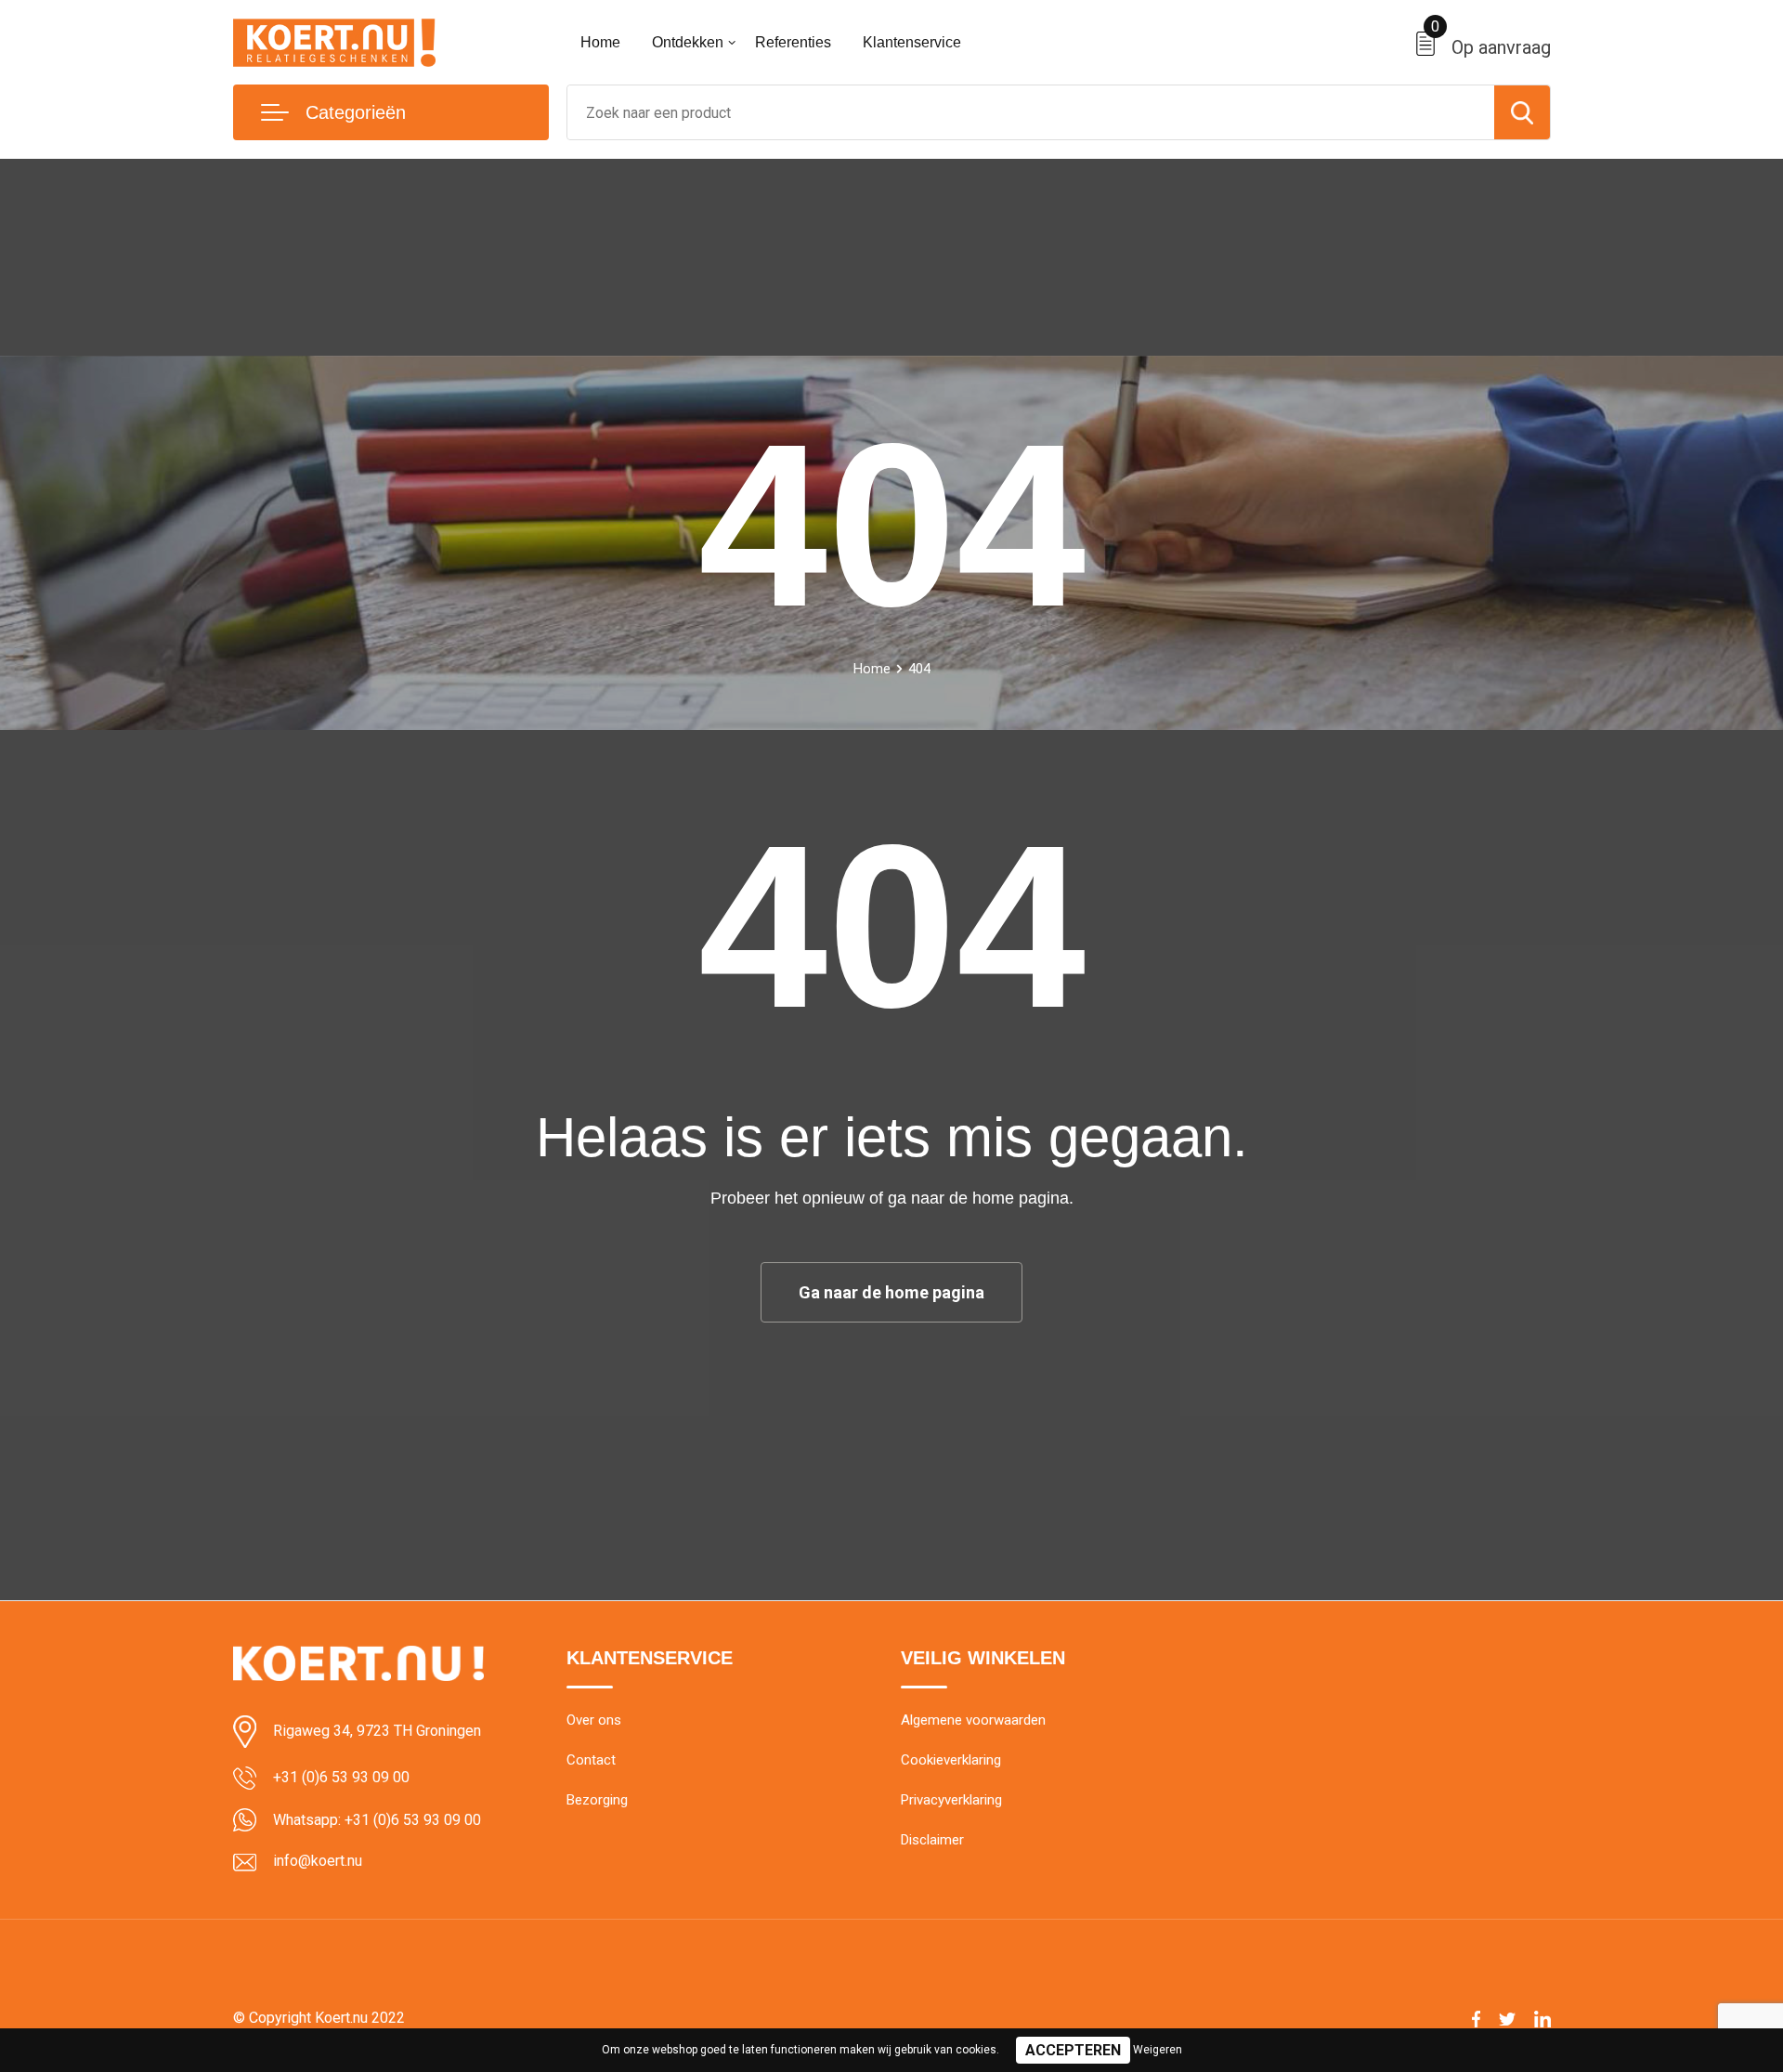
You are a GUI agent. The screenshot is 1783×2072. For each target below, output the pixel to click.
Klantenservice (912, 42)
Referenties (793, 42)
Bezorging (597, 1800)
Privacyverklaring (951, 1800)
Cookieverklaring (951, 1760)
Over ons (594, 1720)
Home (600, 42)
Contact (591, 1760)
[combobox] (1031, 112)
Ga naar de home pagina (891, 1292)
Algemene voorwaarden (973, 1720)
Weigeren (1158, 2050)
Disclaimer (932, 1840)
